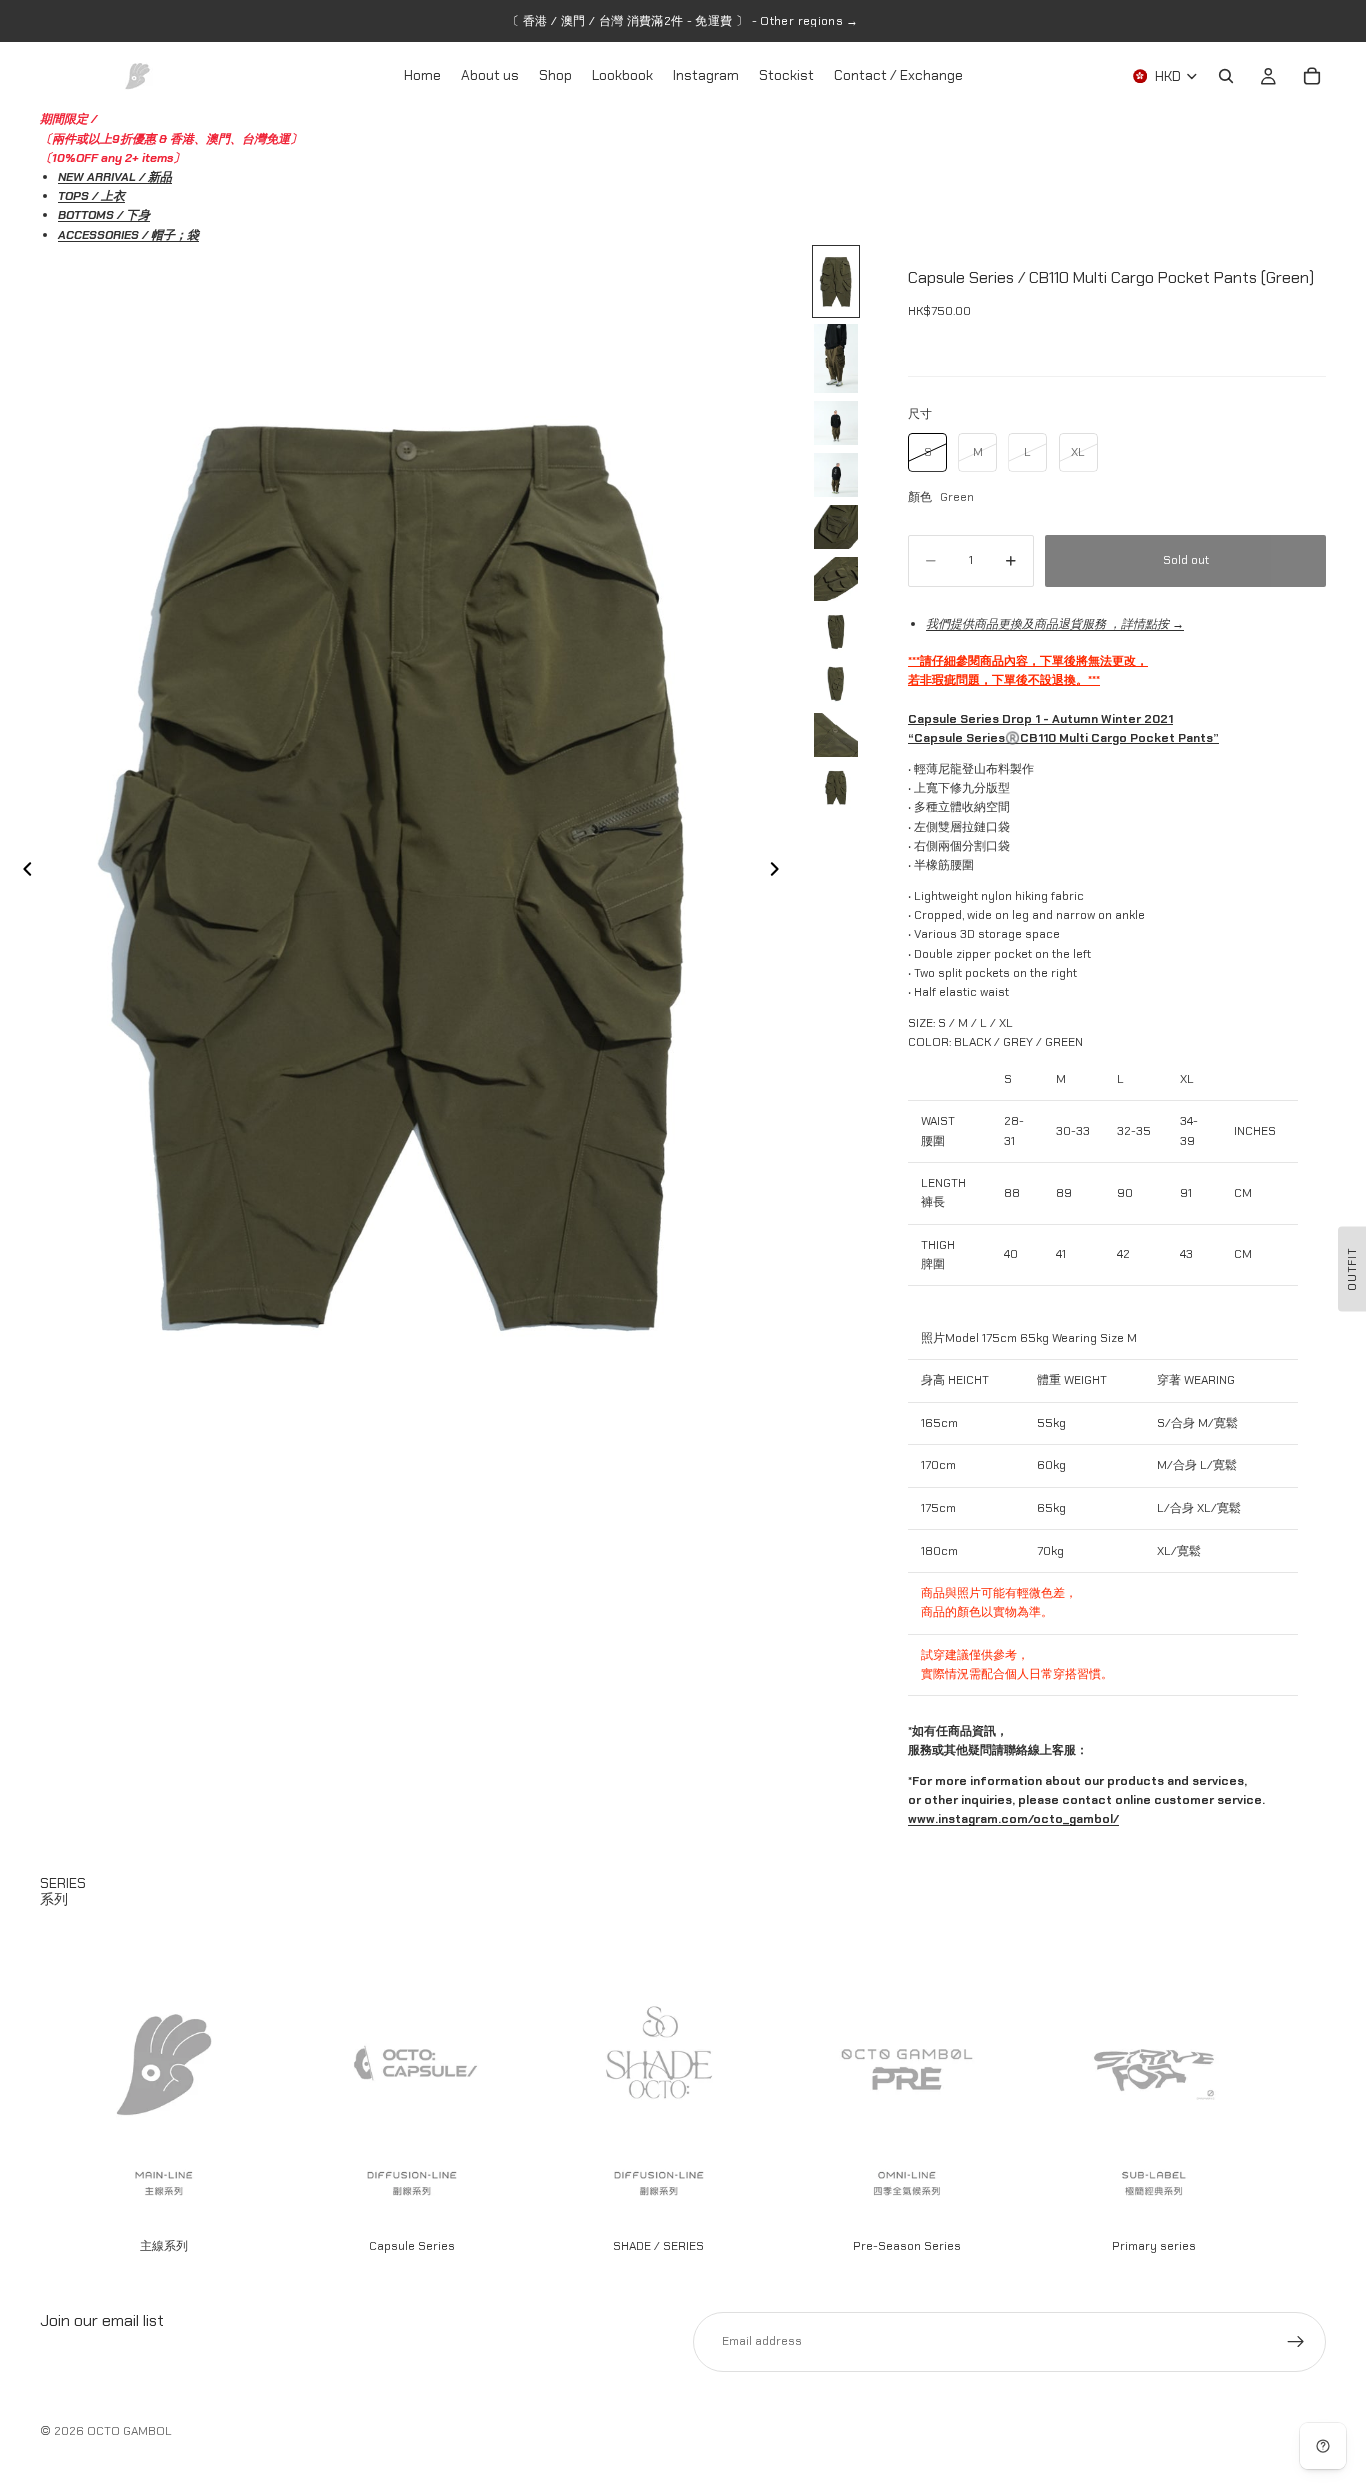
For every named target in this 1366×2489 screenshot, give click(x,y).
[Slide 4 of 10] (836, 475)
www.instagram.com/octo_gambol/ (1013, 1819)
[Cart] (1312, 76)
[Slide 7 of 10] (836, 631)
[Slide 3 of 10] (836, 423)
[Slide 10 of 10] (836, 787)
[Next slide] (780, 872)
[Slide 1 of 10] (836, 281)
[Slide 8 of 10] (836, 683)
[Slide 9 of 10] (836, 735)
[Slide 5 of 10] (836, 527)
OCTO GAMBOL (129, 2431)
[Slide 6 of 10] (836, 579)
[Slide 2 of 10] (836, 358)
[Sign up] (1296, 2342)
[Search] (1226, 76)
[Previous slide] (22, 872)
